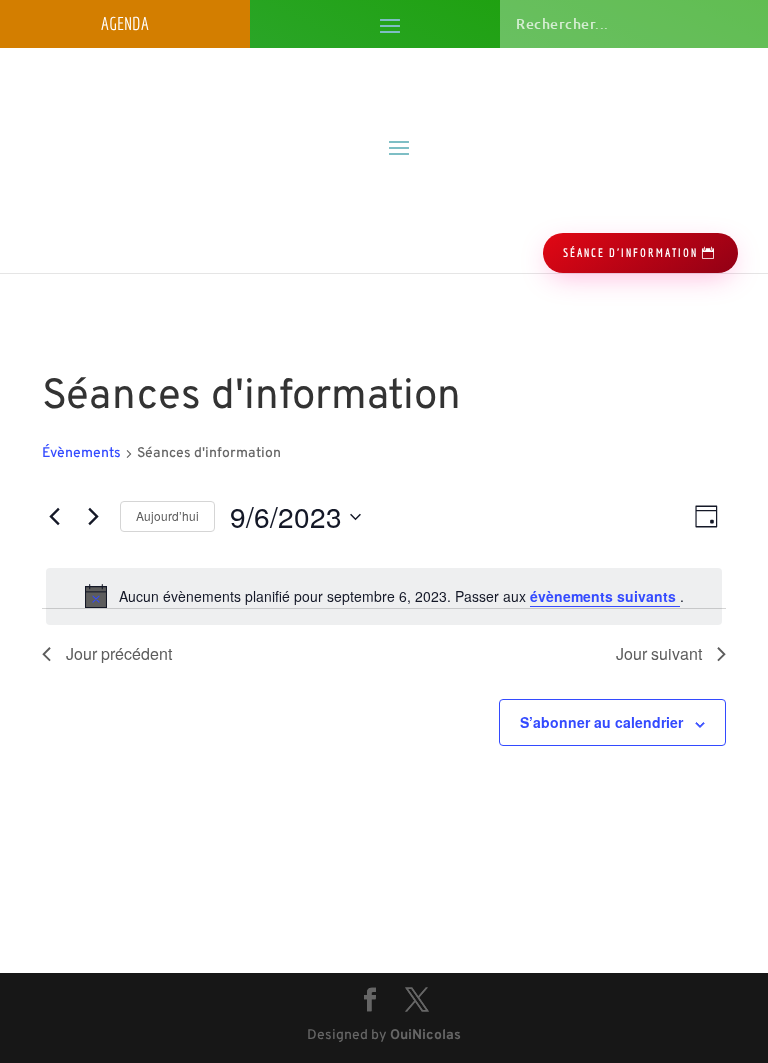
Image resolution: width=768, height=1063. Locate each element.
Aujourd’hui (167, 515)
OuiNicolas (425, 1035)
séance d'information (630, 252)
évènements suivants (605, 596)
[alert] (384, 596)
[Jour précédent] (54, 517)
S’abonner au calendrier (601, 722)
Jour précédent (119, 653)
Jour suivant (659, 653)
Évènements (81, 453)
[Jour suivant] (93, 517)
